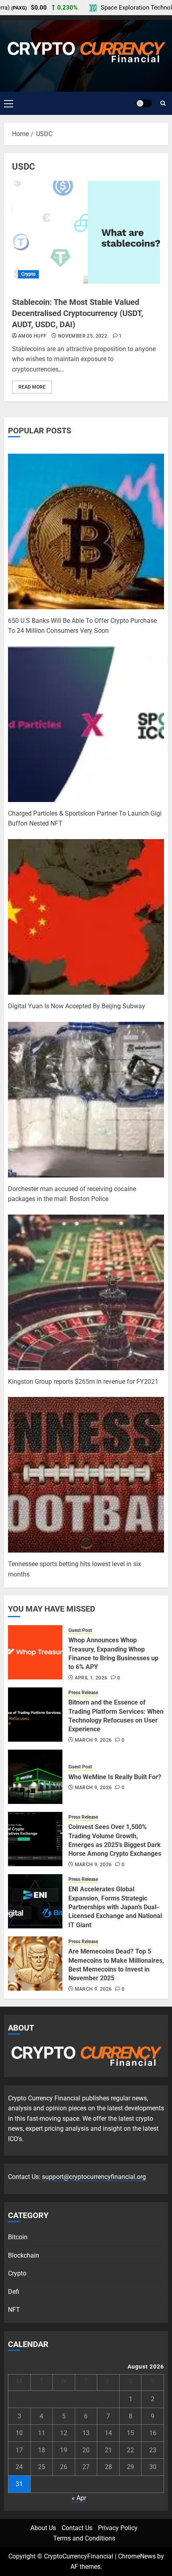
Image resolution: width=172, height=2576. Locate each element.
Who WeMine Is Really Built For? (115, 1777)
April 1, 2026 (91, 1678)
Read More (32, 387)
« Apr (79, 2498)
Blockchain (24, 2255)
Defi (14, 2292)
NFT (14, 2310)
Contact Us (77, 2528)
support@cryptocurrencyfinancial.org (94, 2177)
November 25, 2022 (83, 336)
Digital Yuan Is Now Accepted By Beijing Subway (77, 1006)
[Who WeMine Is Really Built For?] (35, 1777)
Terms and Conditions (84, 2538)
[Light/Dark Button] (144, 103)
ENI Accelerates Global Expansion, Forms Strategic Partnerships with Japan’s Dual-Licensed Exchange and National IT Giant (115, 1907)
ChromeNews (137, 2556)
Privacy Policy (118, 2528)
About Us (43, 2528)
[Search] (163, 103)
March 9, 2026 (93, 1740)
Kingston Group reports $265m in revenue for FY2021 (83, 1382)
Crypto (28, 274)
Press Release (83, 1693)
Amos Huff (32, 336)
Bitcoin (18, 2237)
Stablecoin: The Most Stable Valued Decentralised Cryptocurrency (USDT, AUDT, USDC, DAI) (78, 313)
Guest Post (80, 1630)
